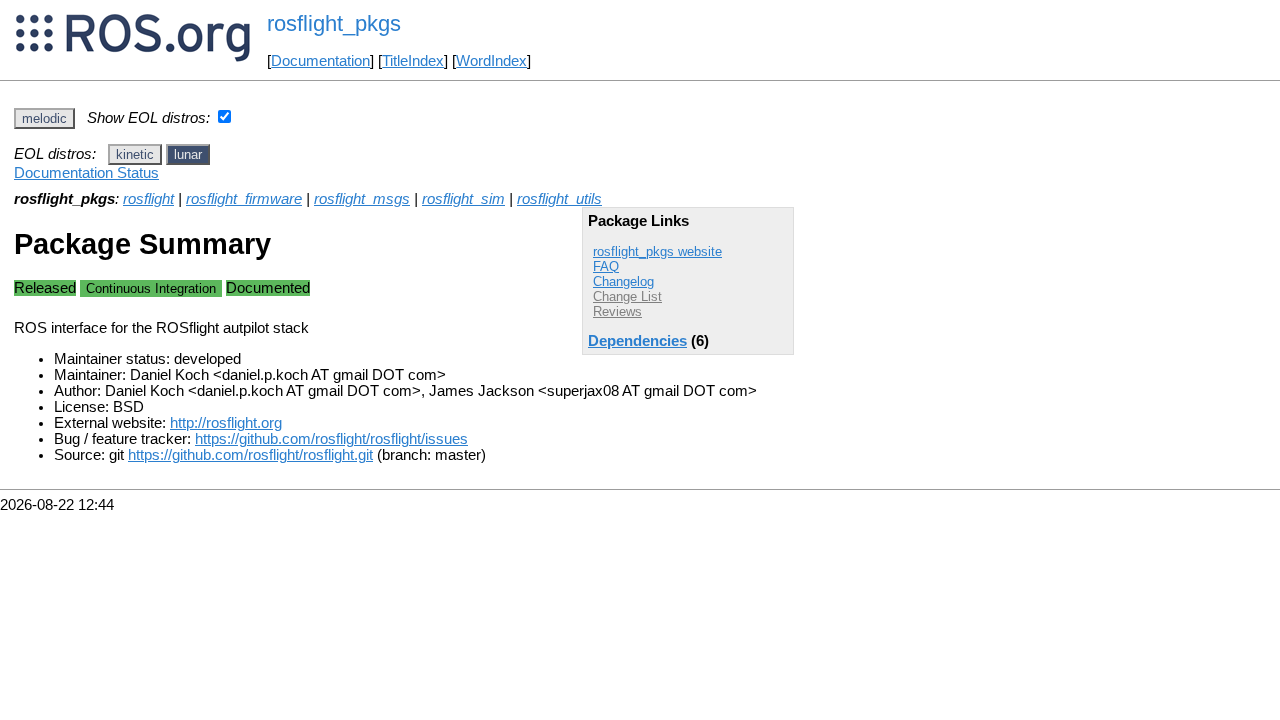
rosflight (148, 199)
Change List (627, 296)
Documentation (320, 61)
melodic (44, 118)
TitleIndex (413, 61)
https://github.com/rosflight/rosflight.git (250, 455)
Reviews (617, 311)
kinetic (135, 154)
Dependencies (637, 341)
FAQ (606, 266)
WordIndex (491, 61)
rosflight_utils (559, 199)
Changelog (623, 281)
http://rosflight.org (226, 423)
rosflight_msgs (362, 199)
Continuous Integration (151, 288)
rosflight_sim (463, 199)
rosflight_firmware (244, 199)
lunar (188, 154)
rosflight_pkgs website (657, 251)
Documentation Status (86, 173)
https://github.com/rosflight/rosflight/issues (331, 439)
